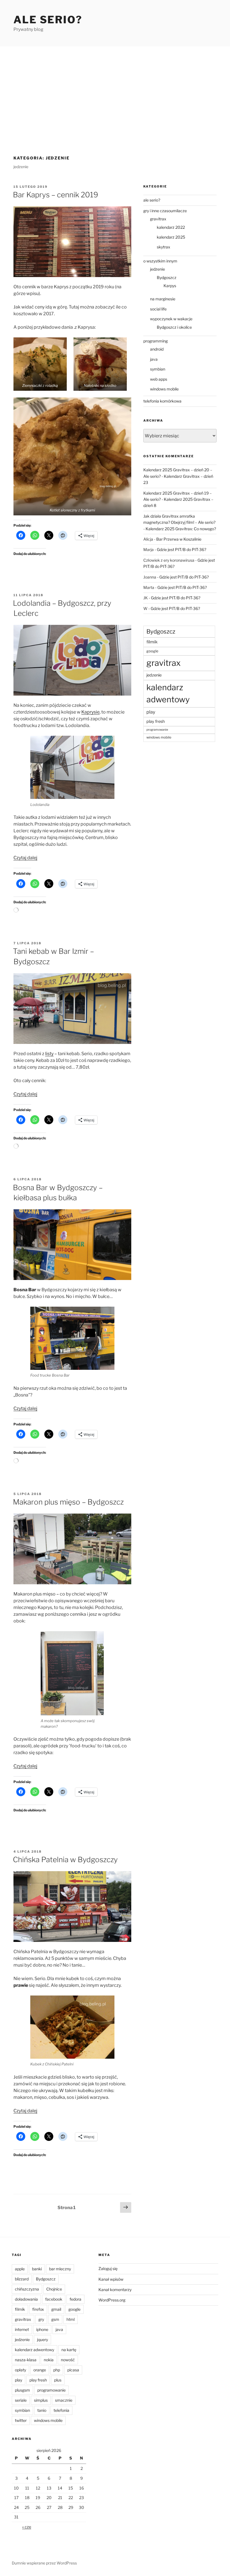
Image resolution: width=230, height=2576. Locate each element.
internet (22, 2329)
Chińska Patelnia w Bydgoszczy (65, 1860)
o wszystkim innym (160, 261)
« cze (27, 2527)
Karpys (170, 286)
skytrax (164, 247)
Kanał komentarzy (115, 2290)
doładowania (26, 2299)
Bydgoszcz (167, 277)
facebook (54, 2299)
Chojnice (54, 2289)
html (71, 2319)
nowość (68, 2360)
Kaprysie (90, 712)
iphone (42, 2329)
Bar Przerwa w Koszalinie (179, 539)
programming (156, 341)
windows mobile (164, 389)
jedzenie (157, 269)
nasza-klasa (26, 2360)
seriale (21, 2400)
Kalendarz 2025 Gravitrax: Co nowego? (181, 529)
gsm (55, 2319)
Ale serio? (48, 20)
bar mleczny (60, 2269)
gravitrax (158, 219)
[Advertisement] (115, 88)
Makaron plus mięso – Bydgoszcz (68, 1502)
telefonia (61, 2410)
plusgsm (22, 2390)
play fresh (156, 721)
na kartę (69, 2350)
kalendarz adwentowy (168, 693)
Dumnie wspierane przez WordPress (44, 2563)
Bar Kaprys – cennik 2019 (56, 195)
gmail (56, 2309)
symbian (158, 369)
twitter (21, 2420)
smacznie (64, 2400)
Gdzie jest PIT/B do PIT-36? (181, 549)
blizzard (22, 2279)
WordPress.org (112, 2300)
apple (20, 2269)
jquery (42, 2340)
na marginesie (163, 299)
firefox (38, 2309)
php (57, 2370)
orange (40, 2370)
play (151, 712)
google (152, 651)
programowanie (157, 730)
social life (158, 309)
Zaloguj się (108, 2268)
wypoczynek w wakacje (171, 319)
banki (37, 2269)
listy (49, 1054)
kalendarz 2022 (171, 227)
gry (41, 2319)
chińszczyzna (27, 2289)
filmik (152, 642)
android (157, 349)
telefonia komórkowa (162, 401)
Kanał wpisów (111, 2279)
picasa (73, 2370)
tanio (42, 2410)
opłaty (20, 2370)
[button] (40, 364)
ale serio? (152, 200)
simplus (41, 2400)
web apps (159, 379)
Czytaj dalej (25, 858)
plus (58, 2380)
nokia (49, 2360)
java (154, 359)
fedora (75, 2299)
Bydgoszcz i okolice (174, 327)
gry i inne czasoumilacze (165, 211)
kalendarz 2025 (171, 237)
